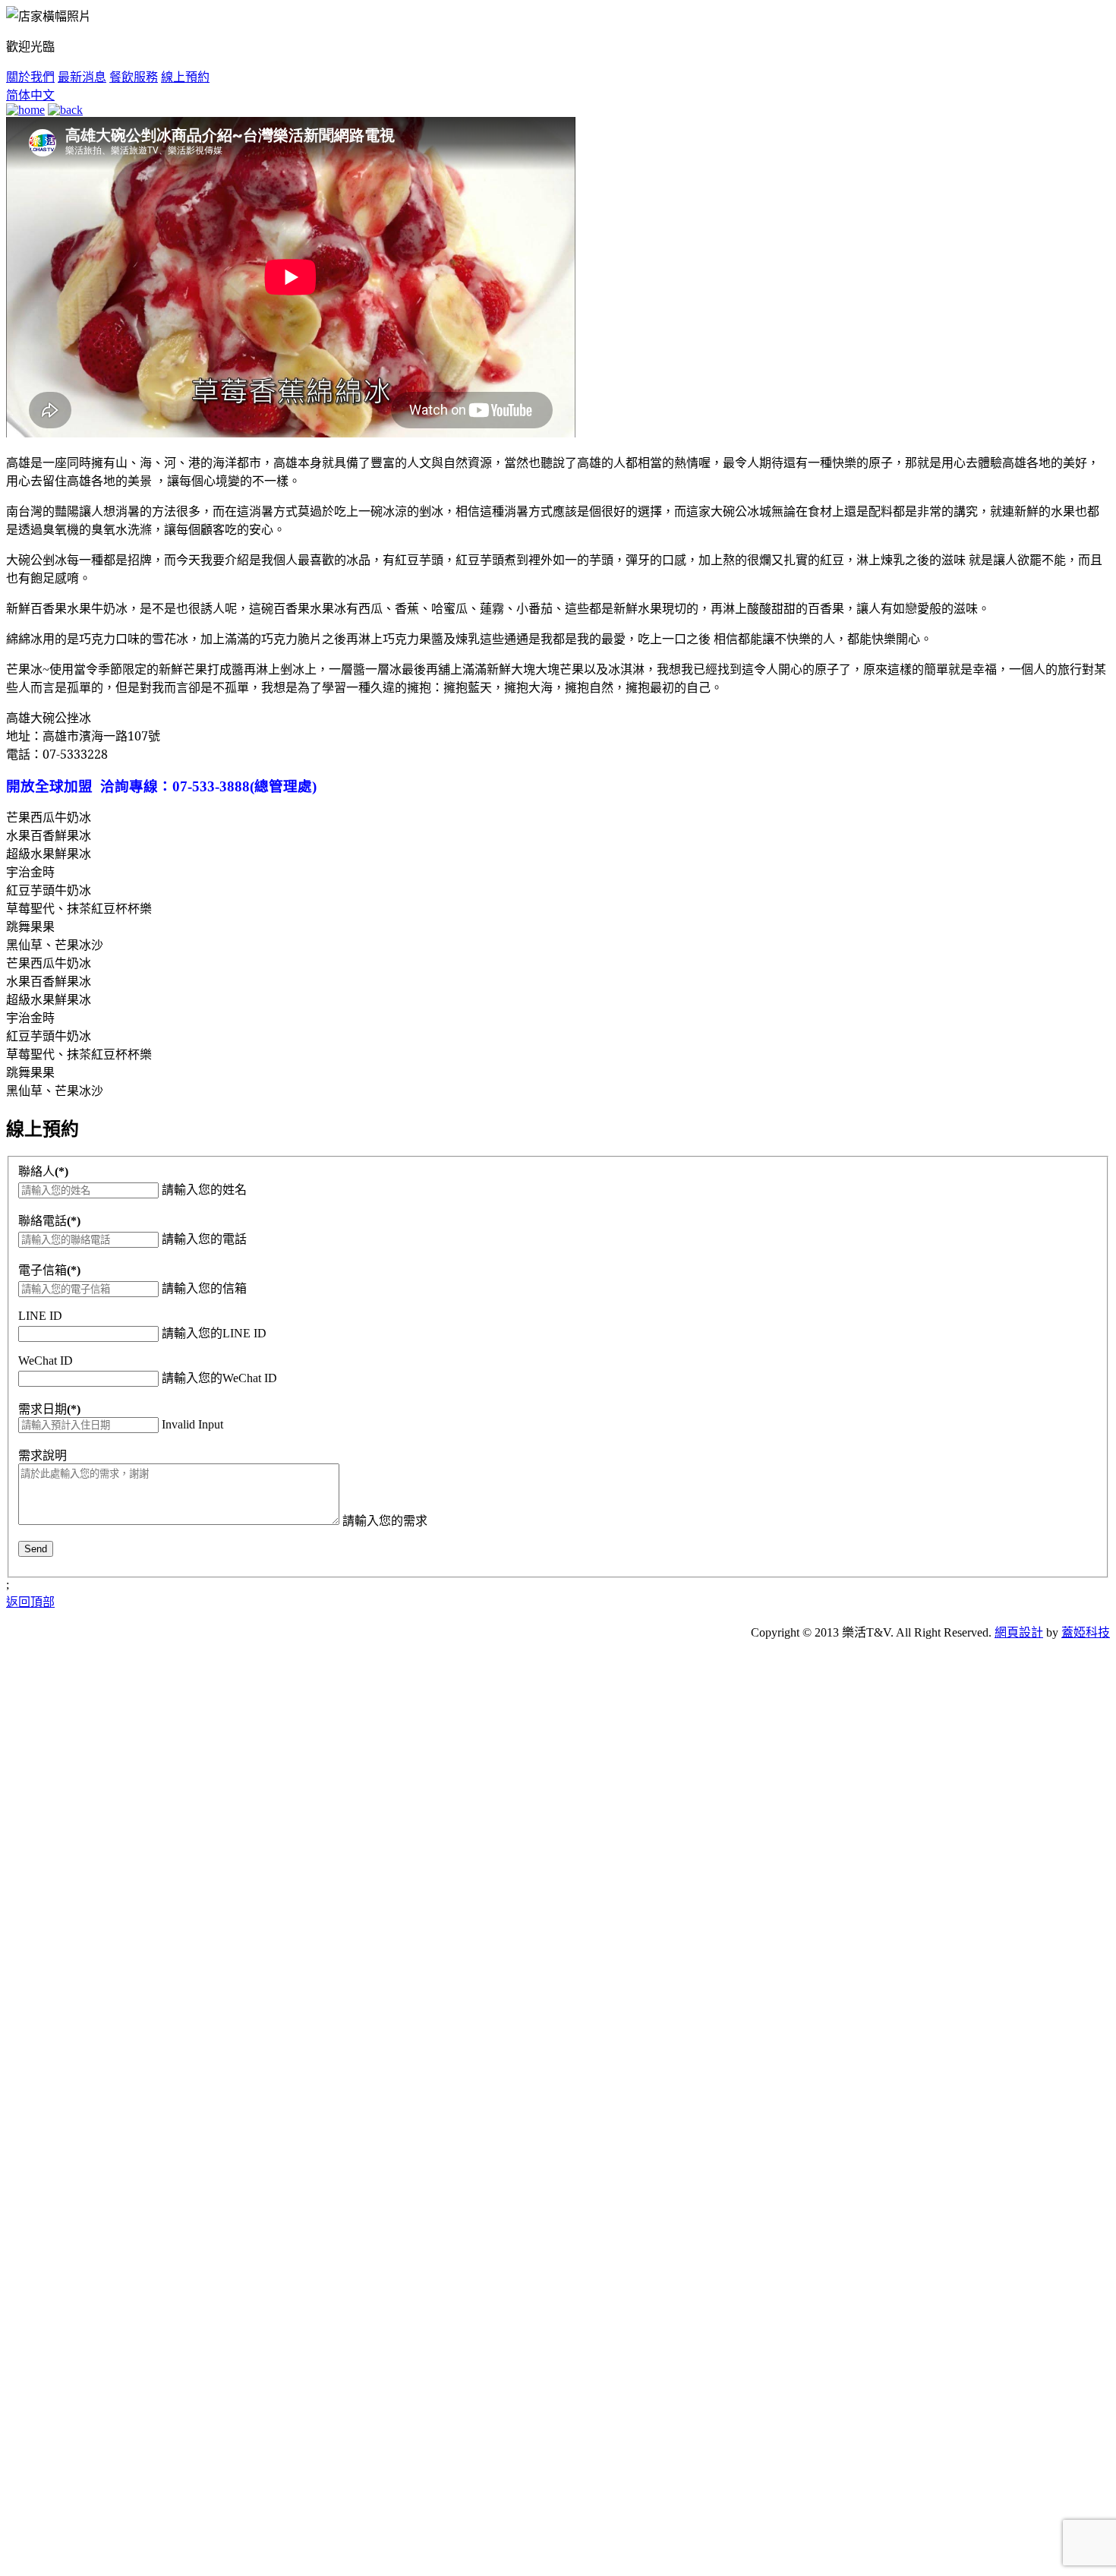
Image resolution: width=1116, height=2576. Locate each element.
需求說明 (43, 1455)
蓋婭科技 (1086, 1632)
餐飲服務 (134, 77)
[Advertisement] (120, 1880)
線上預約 (185, 77)
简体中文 (30, 95)
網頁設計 (1019, 1632)
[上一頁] (65, 110)
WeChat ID (46, 1361)
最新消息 (82, 77)
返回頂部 (30, 1602)
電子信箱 (49, 1270)
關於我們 (30, 77)
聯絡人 (43, 1171)
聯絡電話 (49, 1221)
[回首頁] (25, 110)
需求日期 (49, 1409)
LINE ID (40, 1316)
